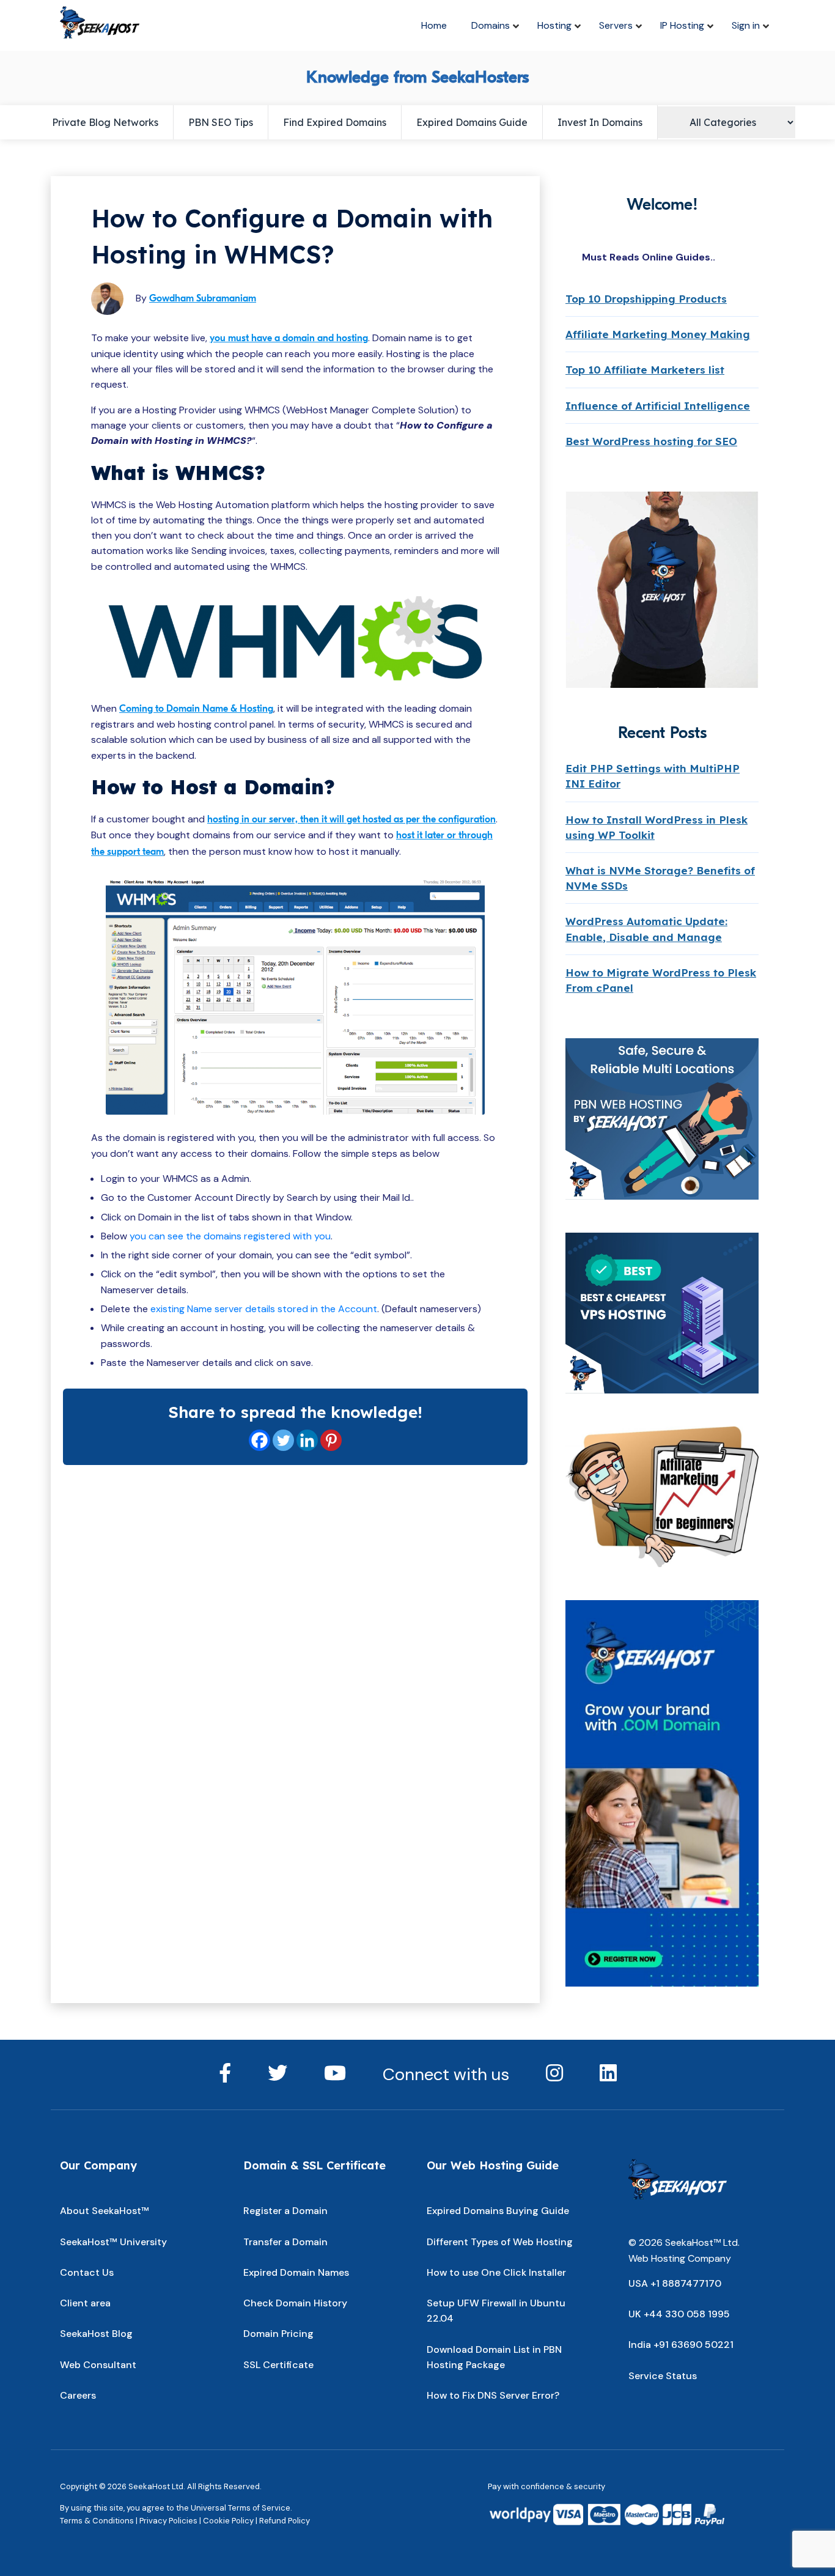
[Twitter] (283, 1440)
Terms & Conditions (97, 2521)
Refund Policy (285, 2521)
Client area (85, 2303)
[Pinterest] (331, 1440)
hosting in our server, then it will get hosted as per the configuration (351, 819)
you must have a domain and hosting (289, 338)
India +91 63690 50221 (681, 2345)
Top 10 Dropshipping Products (646, 299)
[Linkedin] (307, 1440)
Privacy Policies (168, 2521)
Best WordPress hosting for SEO (651, 441)
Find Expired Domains (335, 122)
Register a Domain (285, 2211)
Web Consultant (98, 2365)
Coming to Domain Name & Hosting (196, 709)
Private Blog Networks (105, 122)
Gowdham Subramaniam (203, 298)
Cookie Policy (228, 2521)
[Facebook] (259, 1440)
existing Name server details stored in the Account (264, 1309)
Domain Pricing (278, 2334)
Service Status (663, 2376)
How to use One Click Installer (496, 2272)
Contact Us (87, 2272)
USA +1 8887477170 (675, 2283)
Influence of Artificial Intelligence (658, 406)
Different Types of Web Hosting (500, 2242)
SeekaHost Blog (96, 2334)
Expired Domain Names (296, 2272)
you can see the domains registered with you (230, 1236)
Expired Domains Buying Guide (498, 2211)
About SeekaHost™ (105, 2211)
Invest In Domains (600, 122)
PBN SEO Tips (221, 122)
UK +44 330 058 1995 (679, 2314)
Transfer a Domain (285, 2242)
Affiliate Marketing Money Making (658, 334)
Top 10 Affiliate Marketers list (645, 370)
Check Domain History (295, 2303)
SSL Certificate (278, 2365)
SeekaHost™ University (113, 2242)
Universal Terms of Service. (241, 2508)
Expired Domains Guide (472, 122)
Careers (78, 2395)
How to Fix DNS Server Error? (493, 2395)
